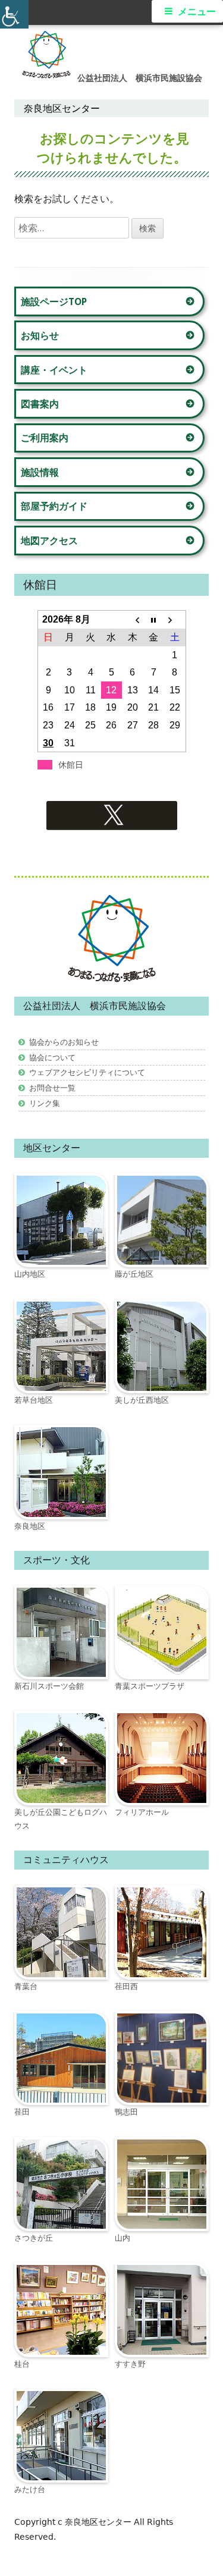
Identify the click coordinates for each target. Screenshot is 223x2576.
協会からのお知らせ (64, 1042)
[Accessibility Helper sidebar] (14, 14)
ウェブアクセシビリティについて (87, 1072)
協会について (52, 1057)
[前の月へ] (132, 620)
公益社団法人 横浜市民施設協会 (140, 78)
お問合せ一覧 (52, 1088)
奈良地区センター (99, 2522)
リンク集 (45, 1103)
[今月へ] (154, 620)
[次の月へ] (175, 620)
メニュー (197, 12)
